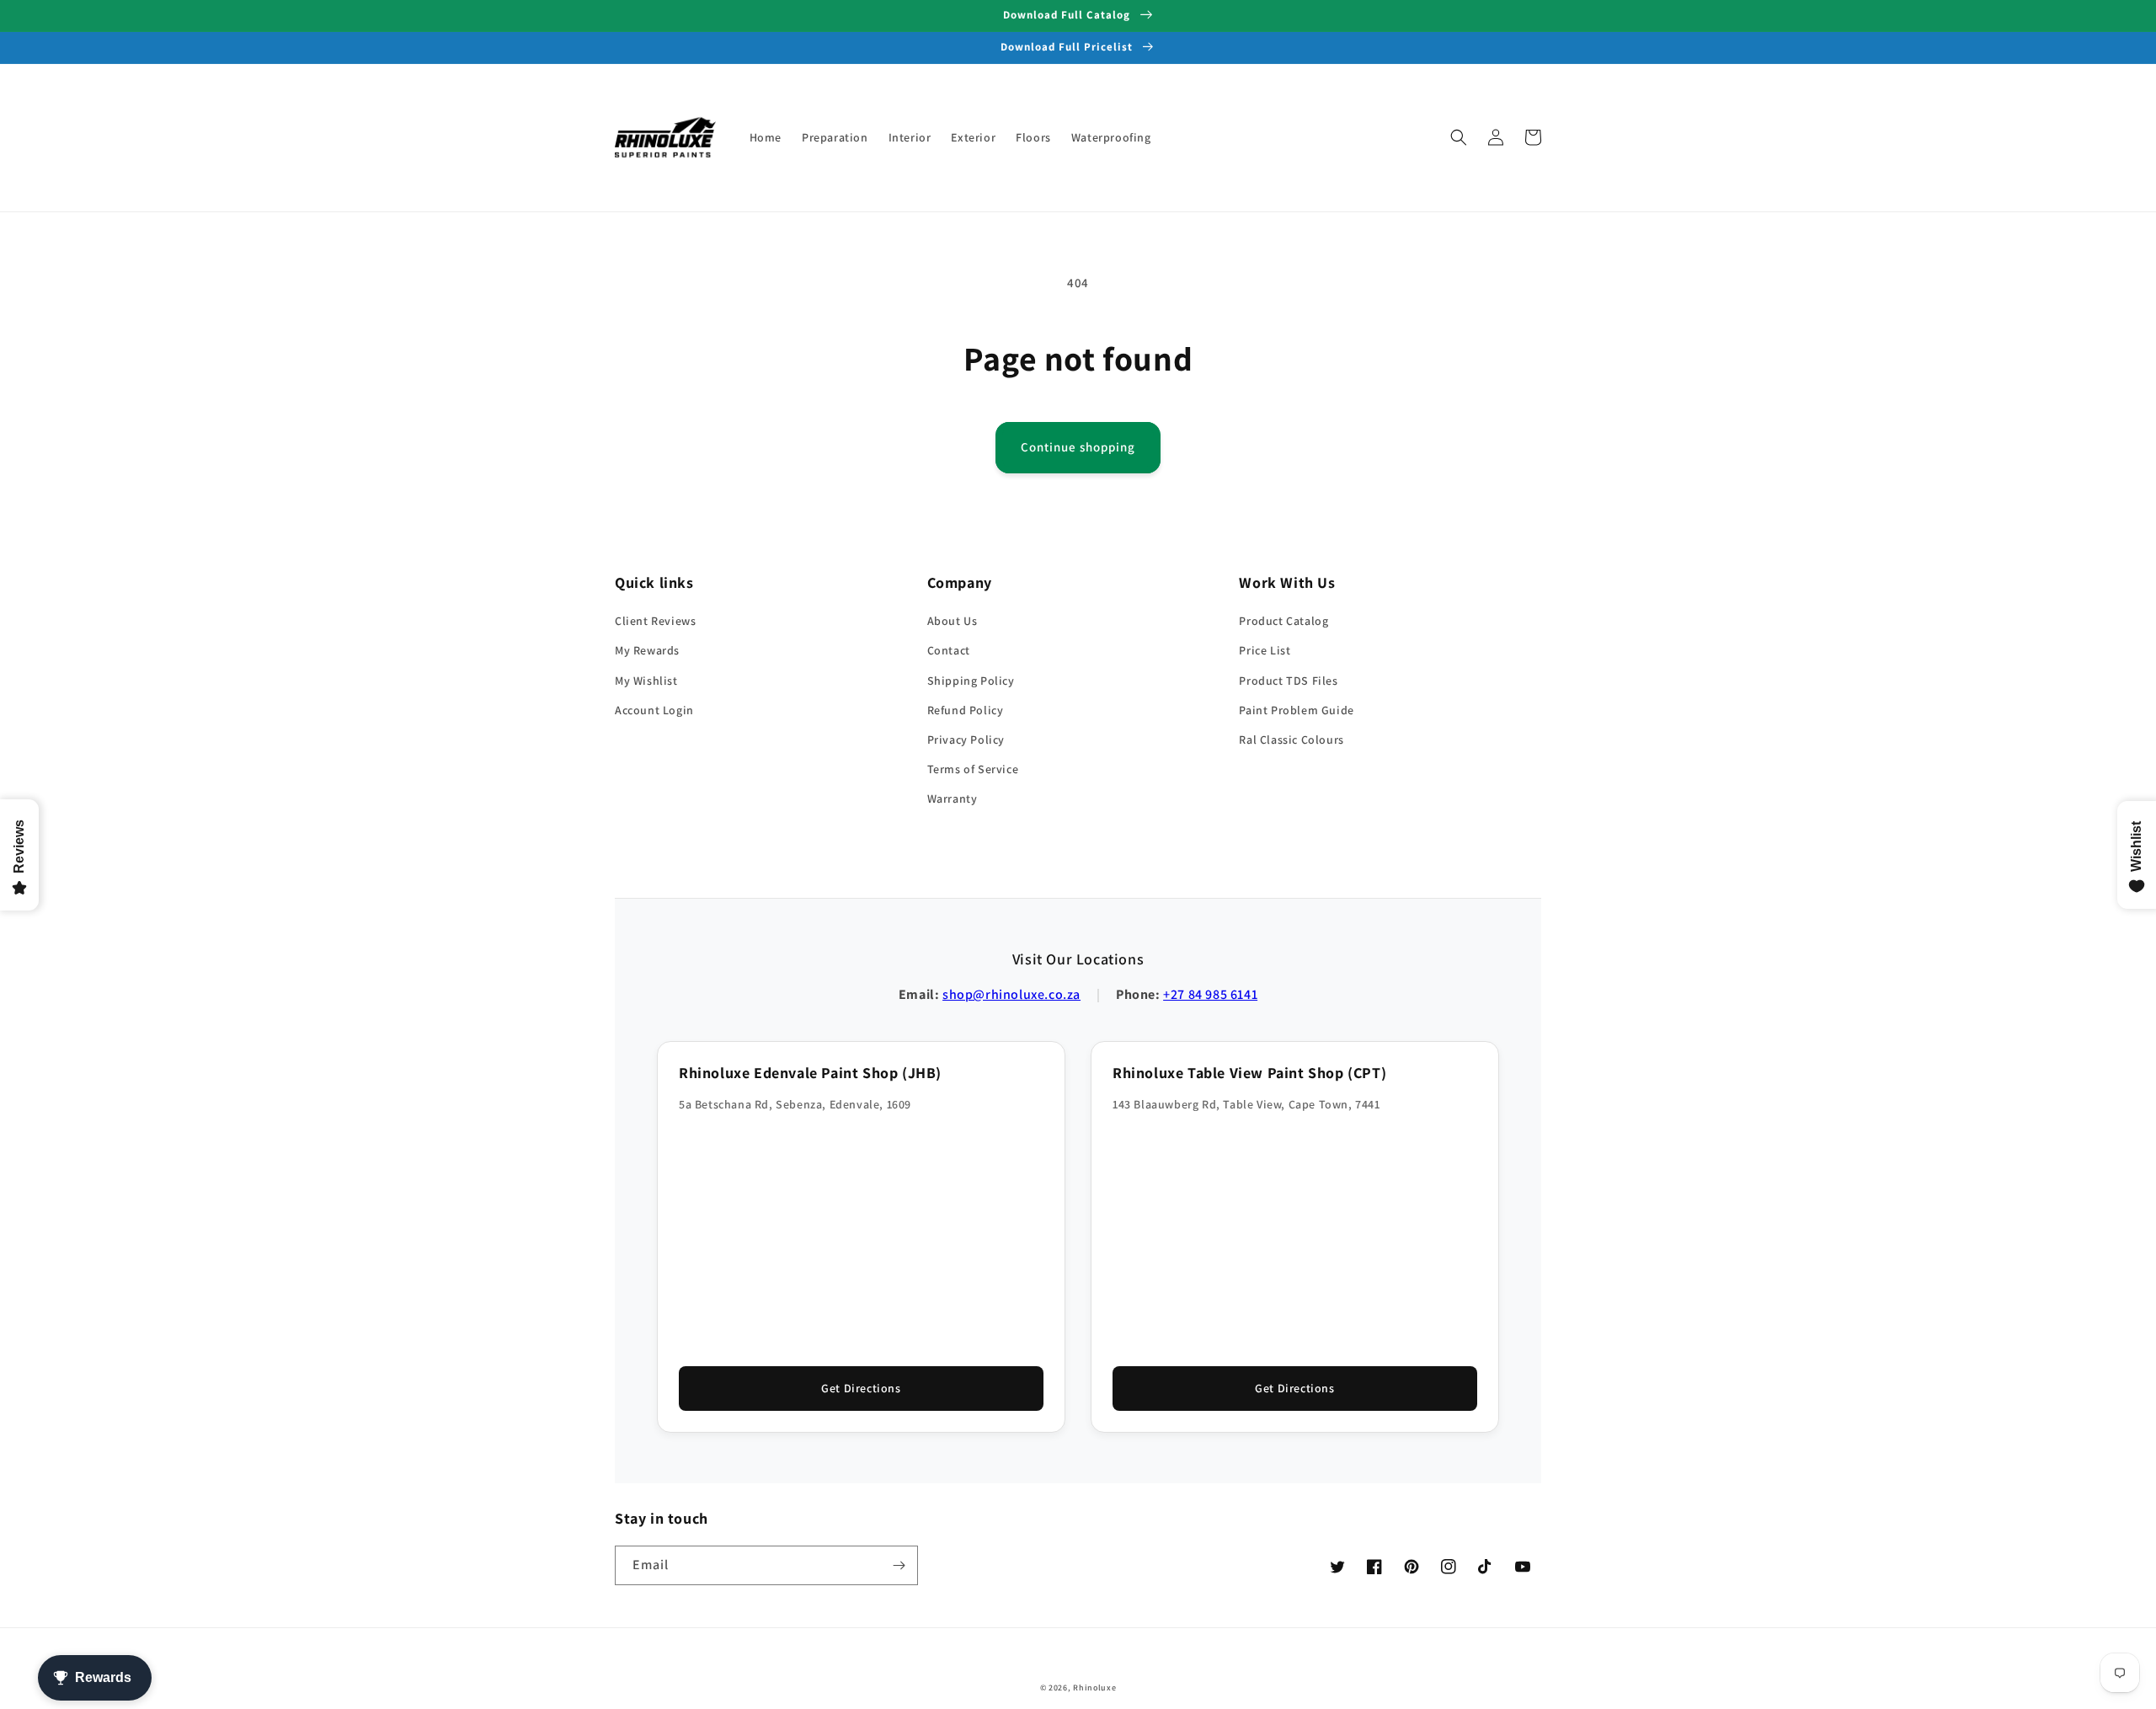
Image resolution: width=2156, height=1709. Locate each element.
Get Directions (861, 1388)
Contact (949, 650)
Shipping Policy (971, 681)
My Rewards (647, 650)
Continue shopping (1078, 447)
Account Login (654, 710)
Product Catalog (1283, 621)
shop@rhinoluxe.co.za (1011, 994)
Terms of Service (973, 769)
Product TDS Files (1288, 681)
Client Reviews (655, 621)
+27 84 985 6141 (1210, 994)
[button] (1459, 137)
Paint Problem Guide (1296, 710)
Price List (1265, 650)
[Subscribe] (899, 1565)
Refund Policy (966, 710)
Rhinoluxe (1094, 1688)
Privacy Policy (966, 740)
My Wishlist (646, 681)
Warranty (953, 798)
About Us (953, 621)
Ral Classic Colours (1291, 740)
